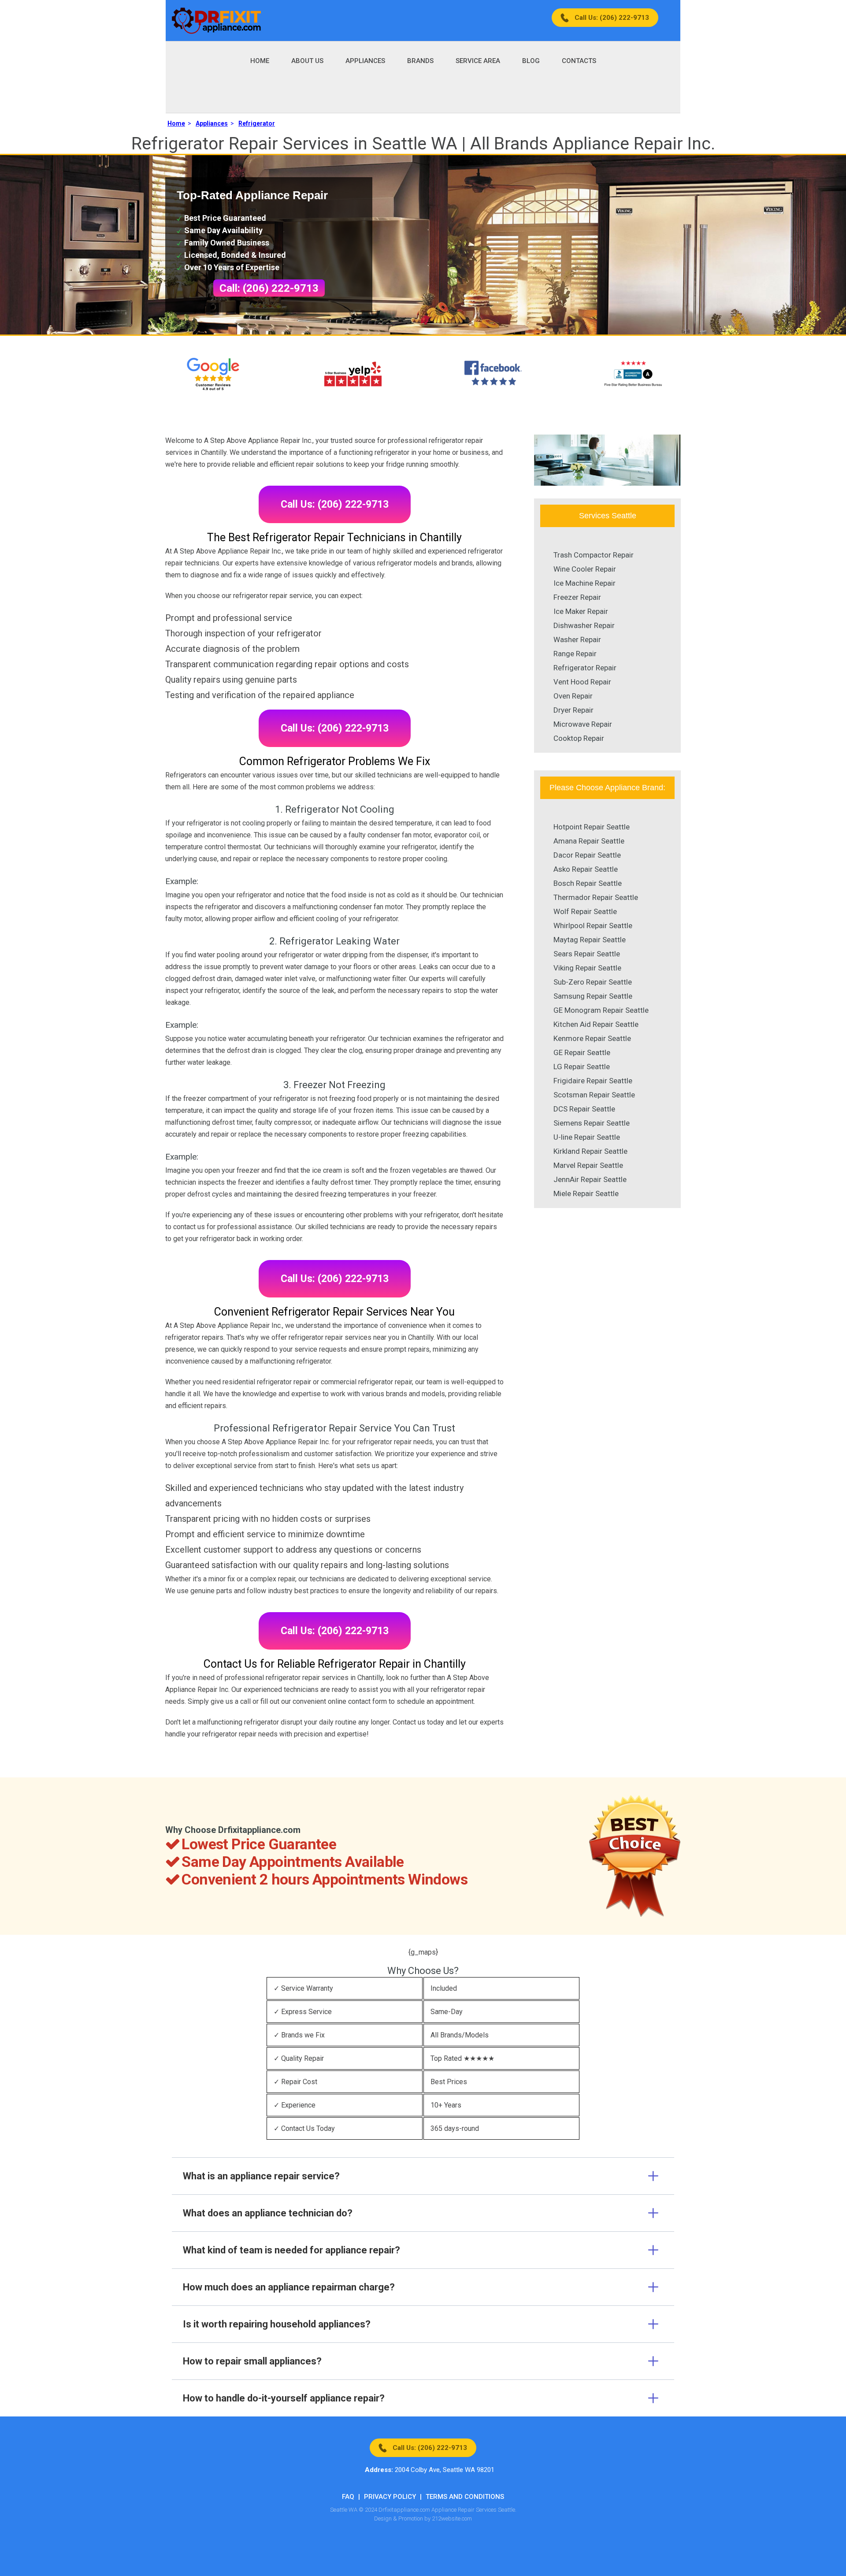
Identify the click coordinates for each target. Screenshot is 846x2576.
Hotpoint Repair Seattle (592, 827)
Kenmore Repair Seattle (592, 1038)
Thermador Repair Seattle (596, 897)
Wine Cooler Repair (585, 569)
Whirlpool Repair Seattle (593, 926)
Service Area (478, 61)
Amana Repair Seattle (589, 841)
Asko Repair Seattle (586, 869)
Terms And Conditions (465, 2497)
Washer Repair (577, 639)
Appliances (365, 61)
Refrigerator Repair (585, 668)
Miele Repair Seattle (586, 1193)
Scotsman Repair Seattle (594, 1095)
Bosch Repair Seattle (588, 883)
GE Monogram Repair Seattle (601, 1010)
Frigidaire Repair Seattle (593, 1081)
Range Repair (575, 654)
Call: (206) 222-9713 (269, 288)
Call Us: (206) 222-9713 (612, 18)
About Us (307, 61)
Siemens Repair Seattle (592, 1123)
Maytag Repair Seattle (590, 940)
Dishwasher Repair (584, 625)
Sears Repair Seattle (587, 954)
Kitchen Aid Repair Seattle (596, 1024)
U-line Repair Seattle (587, 1137)
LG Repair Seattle (582, 1067)
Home (260, 61)
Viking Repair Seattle (587, 968)
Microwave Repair (583, 724)
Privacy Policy (390, 2497)
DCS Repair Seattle (584, 1109)
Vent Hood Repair (582, 682)
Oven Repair (573, 696)
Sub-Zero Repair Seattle (593, 982)
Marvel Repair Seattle (588, 1165)
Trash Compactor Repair (594, 555)
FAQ (348, 2497)
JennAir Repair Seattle (590, 1179)
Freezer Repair (577, 597)
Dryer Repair (573, 710)
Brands (420, 61)
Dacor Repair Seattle (587, 855)
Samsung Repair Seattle (593, 996)
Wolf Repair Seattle (585, 911)
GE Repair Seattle (582, 1052)
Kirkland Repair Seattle (590, 1151)
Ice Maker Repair (581, 611)
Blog (531, 61)
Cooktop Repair (579, 738)
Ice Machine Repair (584, 583)
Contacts (579, 61)
